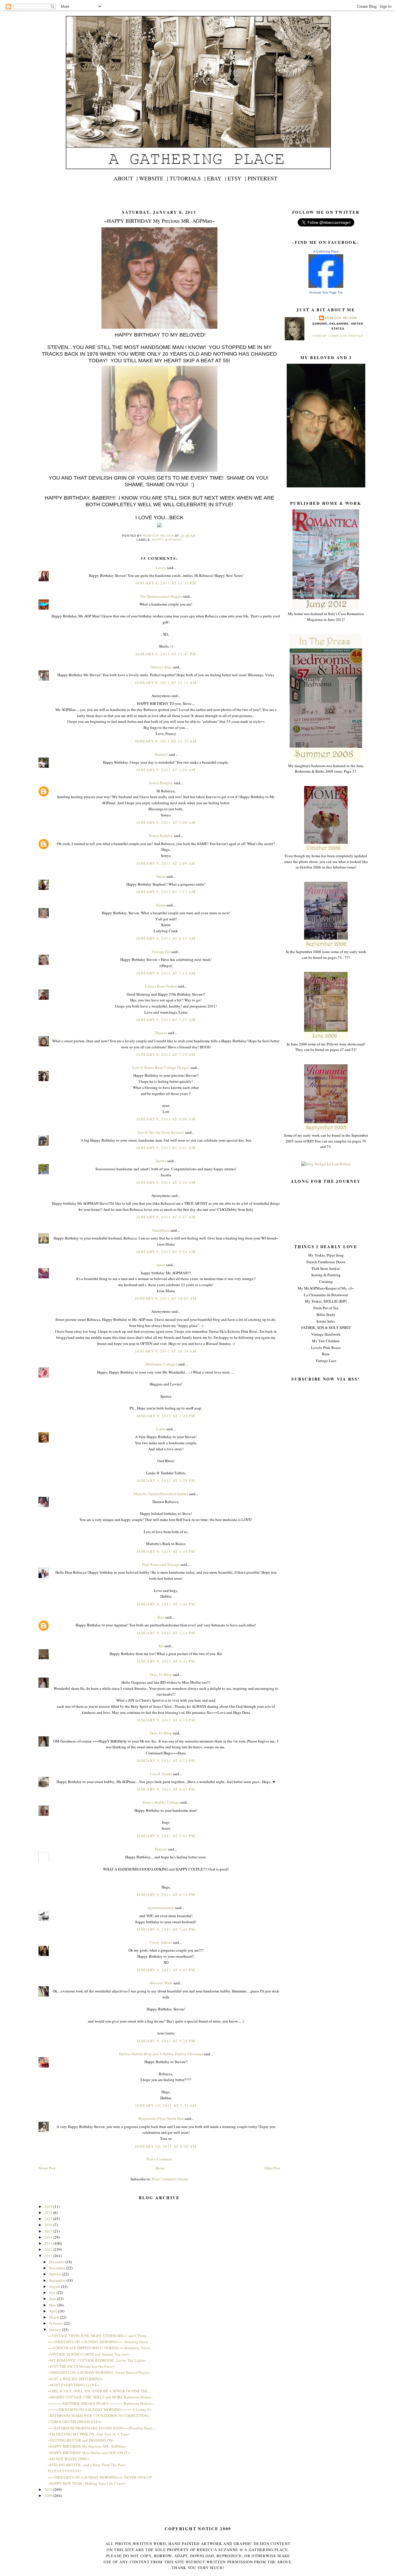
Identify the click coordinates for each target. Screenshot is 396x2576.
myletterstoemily (161, 1908)
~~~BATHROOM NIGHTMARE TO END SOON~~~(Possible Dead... (101, 2428)
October (56, 2274)
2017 (49, 2219)
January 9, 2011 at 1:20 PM (166, 1416)
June (53, 2299)
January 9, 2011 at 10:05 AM (166, 1298)
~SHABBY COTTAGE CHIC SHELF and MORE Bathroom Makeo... (101, 2397)
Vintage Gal (161, 952)
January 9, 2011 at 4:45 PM (166, 1789)
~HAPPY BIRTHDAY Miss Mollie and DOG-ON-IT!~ (89, 2453)
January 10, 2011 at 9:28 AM (166, 2146)
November (58, 2268)
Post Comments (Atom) (170, 2179)
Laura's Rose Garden (161, 986)
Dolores (161, 1849)
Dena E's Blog (161, 1674)
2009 (49, 2495)
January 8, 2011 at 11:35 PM (166, 583)
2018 (49, 2213)
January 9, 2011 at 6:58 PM (166, 1895)
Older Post (272, 2168)
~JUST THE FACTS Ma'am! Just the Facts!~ (82, 2366)
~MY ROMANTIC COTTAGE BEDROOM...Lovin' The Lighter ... (99, 2360)
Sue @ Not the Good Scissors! (161, 1132)
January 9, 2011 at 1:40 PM (166, 1604)
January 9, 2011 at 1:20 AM (166, 770)
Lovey (161, 568)
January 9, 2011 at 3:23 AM (166, 892)
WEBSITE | (154, 178)
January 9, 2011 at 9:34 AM (166, 1252)
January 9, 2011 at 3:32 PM (166, 1661)
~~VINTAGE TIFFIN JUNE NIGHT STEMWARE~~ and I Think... (99, 2336)
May (53, 2305)
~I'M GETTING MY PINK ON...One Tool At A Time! (89, 2434)
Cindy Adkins (161, 1942)
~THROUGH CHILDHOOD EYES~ (75, 2422)
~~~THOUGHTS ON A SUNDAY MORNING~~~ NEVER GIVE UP (100, 2477)
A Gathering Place (326, 251)
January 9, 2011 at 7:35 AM (166, 1020)
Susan (161, 876)
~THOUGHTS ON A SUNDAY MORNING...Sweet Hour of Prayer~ (99, 2372)
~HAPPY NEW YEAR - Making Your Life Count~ (87, 2483)
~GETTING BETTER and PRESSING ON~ (81, 2440)
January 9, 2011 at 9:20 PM (166, 2041)
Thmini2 (161, 754)
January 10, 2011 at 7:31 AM (166, 2105)
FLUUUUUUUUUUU (64, 2471)
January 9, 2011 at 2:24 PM (166, 1633)
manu (161, 1265)
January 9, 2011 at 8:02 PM (166, 1970)
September (58, 2280)
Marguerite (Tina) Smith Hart (161, 2118)
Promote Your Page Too (326, 292)
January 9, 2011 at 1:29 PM (166, 1480)
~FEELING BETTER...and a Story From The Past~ (87, 2465)
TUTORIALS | (188, 178)
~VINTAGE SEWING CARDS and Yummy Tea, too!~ (89, 2354)
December (57, 2262)
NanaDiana (161, 1230)
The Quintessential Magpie (161, 596)
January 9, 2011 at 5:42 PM (166, 1836)
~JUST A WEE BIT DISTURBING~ (75, 2379)
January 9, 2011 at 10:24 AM (166, 1351)
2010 (49, 2489)
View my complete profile (338, 336)
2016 (49, 2225)
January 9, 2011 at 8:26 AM (166, 1182)
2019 (49, 2206)
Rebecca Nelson (341, 318)
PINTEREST (263, 178)
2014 (49, 2237)
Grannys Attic (161, 667)
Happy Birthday (167, 540)
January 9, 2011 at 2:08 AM (166, 822)
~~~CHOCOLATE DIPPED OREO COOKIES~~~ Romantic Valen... (100, 2348)
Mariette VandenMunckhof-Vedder (161, 1494)
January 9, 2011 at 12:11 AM (166, 683)
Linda (161, 1429)
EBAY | (217, 178)
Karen (161, 905)
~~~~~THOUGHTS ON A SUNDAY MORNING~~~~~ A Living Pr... (100, 2409)
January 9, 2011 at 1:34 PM (166, 1551)
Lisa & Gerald (161, 1774)
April (53, 2311)
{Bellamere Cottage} (161, 1364)
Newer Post (47, 2168)
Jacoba (161, 1161)
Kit (161, 1646)
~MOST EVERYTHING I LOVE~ (73, 2385)
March (55, 2317)
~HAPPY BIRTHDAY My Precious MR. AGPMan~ (87, 2446)
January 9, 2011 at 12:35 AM (166, 741)
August (55, 2286)
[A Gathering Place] (326, 286)
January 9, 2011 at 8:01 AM (166, 1148)
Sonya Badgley (161, 783)
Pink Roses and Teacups (161, 1564)
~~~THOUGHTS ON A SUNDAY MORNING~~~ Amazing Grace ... (100, 2342)
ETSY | (237, 178)
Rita (161, 1617)
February (56, 2323)
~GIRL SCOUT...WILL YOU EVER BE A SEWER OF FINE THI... (99, 2391)
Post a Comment (159, 2159)
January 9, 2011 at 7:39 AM (166, 1054)
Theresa (161, 1033)
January (56, 2330)
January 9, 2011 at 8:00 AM (166, 1119)
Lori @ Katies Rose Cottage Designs (161, 1067)
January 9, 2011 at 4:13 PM (166, 1760)
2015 (49, 2231)
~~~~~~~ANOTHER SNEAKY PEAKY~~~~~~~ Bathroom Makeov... (102, 2403)
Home (160, 2168)
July (53, 2292)
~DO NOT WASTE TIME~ (68, 2459)
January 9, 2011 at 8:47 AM (166, 1217)
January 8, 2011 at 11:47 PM (166, 654)
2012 (49, 2249)
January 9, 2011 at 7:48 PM (166, 1929)
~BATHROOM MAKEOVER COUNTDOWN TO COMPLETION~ (99, 2416)
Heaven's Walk (161, 1983)
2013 (49, 2243)
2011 (49, 2256)
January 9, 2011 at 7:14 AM (166, 973)
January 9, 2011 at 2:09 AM (166, 863)
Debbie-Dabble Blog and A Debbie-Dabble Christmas (161, 2054)
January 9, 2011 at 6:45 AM (166, 938)
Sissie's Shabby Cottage (161, 1802)
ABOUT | (126, 178)
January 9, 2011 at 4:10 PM (166, 1720)
